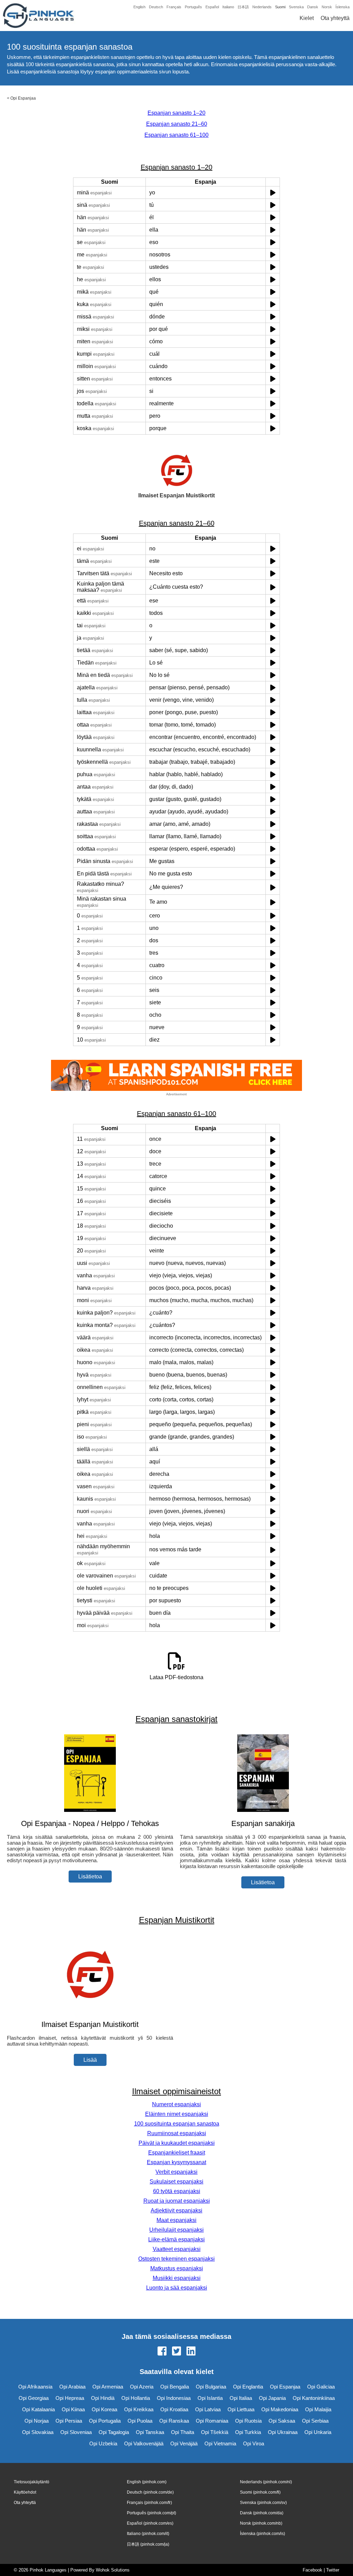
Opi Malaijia (318, 2409)
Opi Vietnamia (220, 2443)
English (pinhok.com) (147, 2482)
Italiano (228, 7)
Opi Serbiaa (315, 2421)
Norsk (327, 7)
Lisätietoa (90, 1877)
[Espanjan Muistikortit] (90, 2011)
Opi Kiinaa (73, 2409)
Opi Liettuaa (241, 2409)
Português (193, 7)
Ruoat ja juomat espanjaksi (177, 2201)
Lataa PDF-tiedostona (176, 1677)
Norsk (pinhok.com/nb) (261, 2523)
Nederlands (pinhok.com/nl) (266, 2482)
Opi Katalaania (38, 2409)
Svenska (296, 7)
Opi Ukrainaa (283, 2432)
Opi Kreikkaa (139, 2409)
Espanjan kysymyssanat (176, 2162)
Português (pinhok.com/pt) (152, 2513)
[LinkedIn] (191, 2352)
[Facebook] (162, 2352)
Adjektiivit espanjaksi (176, 2210)
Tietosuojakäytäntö (32, 2482)
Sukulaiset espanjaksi (176, 2182)
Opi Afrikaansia (35, 2387)
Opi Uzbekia (103, 2443)
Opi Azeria (142, 2387)
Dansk (313, 7)
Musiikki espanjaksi (177, 2278)
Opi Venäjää (184, 2443)
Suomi (280, 7)
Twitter (333, 2570)
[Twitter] (176, 2352)
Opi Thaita (183, 2432)
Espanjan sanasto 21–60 (177, 124)
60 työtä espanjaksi (177, 2191)
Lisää (90, 2060)
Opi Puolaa (140, 2421)
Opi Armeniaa (108, 2387)
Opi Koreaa (104, 2409)
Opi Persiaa (69, 2421)
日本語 (243, 7)
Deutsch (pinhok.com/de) (150, 2492)
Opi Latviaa (208, 2409)
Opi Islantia (210, 2398)
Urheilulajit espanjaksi (176, 2230)
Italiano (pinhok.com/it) (148, 2534)
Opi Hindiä (103, 2398)
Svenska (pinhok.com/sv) (263, 2503)
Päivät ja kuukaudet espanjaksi (177, 2143)
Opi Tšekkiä (215, 2432)
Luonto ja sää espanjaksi (177, 2288)
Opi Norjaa (37, 2421)
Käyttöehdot (25, 2492)
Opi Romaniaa (212, 2421)
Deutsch (156, 7)
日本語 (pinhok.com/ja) (148, 2544)
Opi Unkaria (318, 2432)
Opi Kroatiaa (174, 2409)
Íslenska (342, 7)
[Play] (273, 192)
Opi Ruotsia (248, 2421)
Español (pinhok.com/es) (150, 2523)
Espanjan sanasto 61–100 (176, 135)
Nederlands (262, 7)
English (139, 7)
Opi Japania (272, 2398)
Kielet (307, 18)
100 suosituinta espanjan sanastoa (177, 2124)
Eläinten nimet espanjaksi (177, 2114)
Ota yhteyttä (335, 18)
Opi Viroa (254, 2443)
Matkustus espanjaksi (177, 2268)
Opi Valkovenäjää (144, 2443)
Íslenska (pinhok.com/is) (263, 2534)
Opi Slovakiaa (38, 2432)
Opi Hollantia (136, 2398)
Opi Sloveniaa (76, 2432)
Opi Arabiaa (72, 2387)
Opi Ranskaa (174, 2421)
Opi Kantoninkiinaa (314, 2398)
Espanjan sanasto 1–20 (176, 113)
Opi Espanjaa (23, 98)
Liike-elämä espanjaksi (176, 2239)
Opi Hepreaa (70, 2398)
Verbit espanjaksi (176, 2172)
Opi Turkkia (248, 2432)
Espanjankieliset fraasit (177, 2153)
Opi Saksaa (282, 2421)
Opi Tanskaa (150, 2432)
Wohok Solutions (113, 2570)
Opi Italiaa (241, 2398)
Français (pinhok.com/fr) (149, 2503)
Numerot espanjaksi (176, 2104)
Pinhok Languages (48, 2570)
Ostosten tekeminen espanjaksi (176, 2259)
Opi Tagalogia (114, 2432)
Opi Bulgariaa (211, 2387)
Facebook (312, 2570)
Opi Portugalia (105, 2421)
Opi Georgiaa (34, 2398)
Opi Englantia (248, 2387)
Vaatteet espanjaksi (177, 2249)
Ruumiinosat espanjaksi (177, 2133)
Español (212, 7)
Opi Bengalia (175, 2387)
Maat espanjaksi (176, 2220)
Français (174, 7)
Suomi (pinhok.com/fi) (260, 2492)
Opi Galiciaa (321, 2387)
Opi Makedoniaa (280, 2409)
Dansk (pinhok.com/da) (262, 2513)
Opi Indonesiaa (174, 2398)
